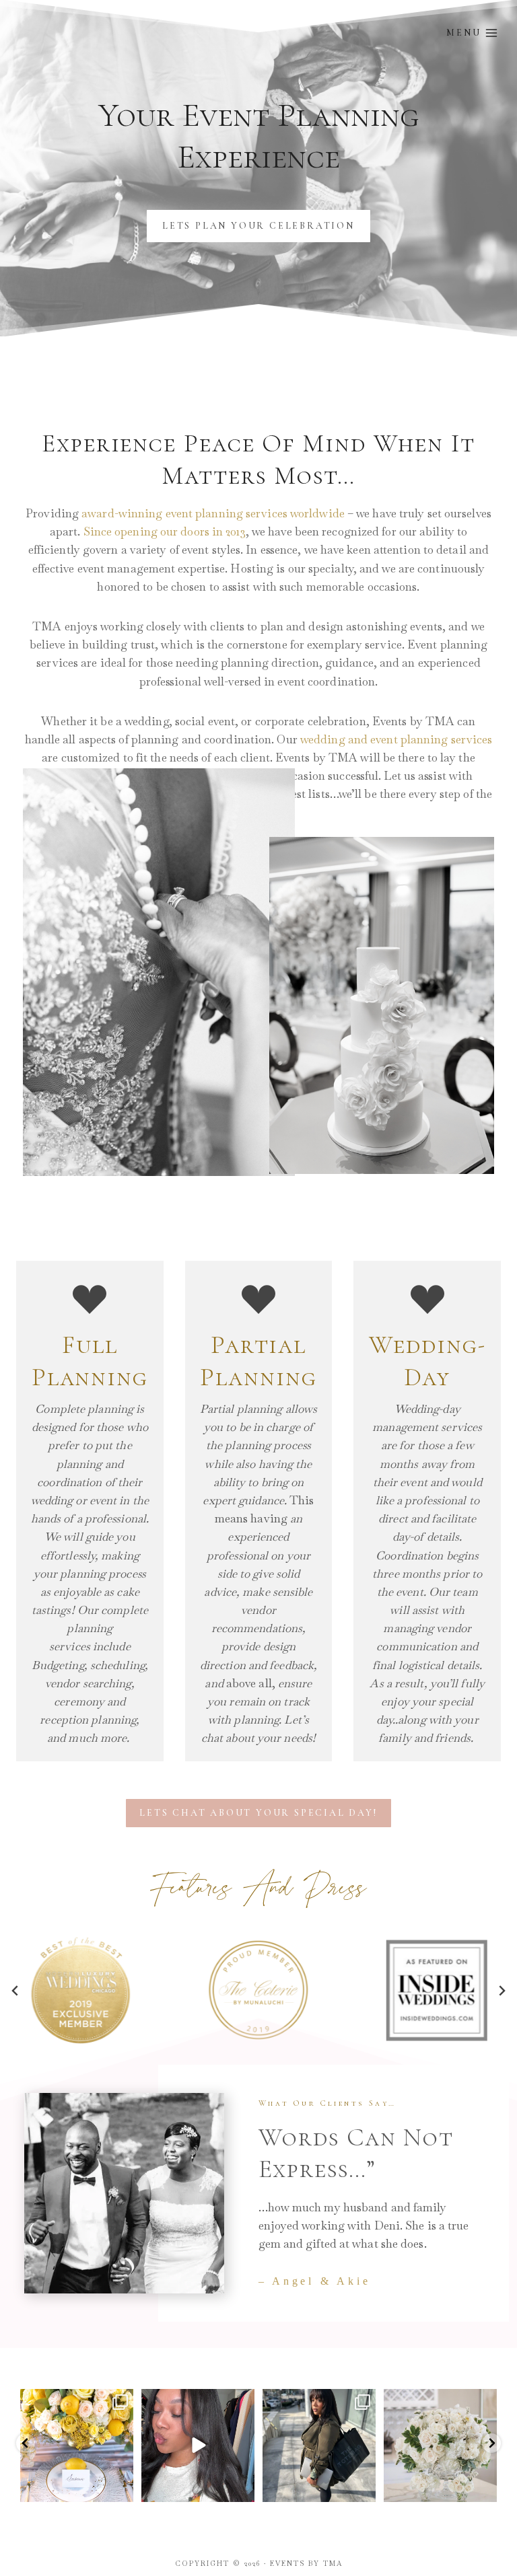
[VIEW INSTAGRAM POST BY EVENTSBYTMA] (121, 2490)
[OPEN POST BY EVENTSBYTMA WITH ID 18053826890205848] (319, 2445)
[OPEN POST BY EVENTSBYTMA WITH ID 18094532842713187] (198, 2445)
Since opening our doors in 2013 (165, 531)
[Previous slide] (15, 1991)
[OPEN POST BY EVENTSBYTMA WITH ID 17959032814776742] (440, 2445)
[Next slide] (502, 1991)
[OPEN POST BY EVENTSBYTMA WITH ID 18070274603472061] (77, 2445)
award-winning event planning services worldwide (213, 513)
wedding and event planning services (397, 739)
